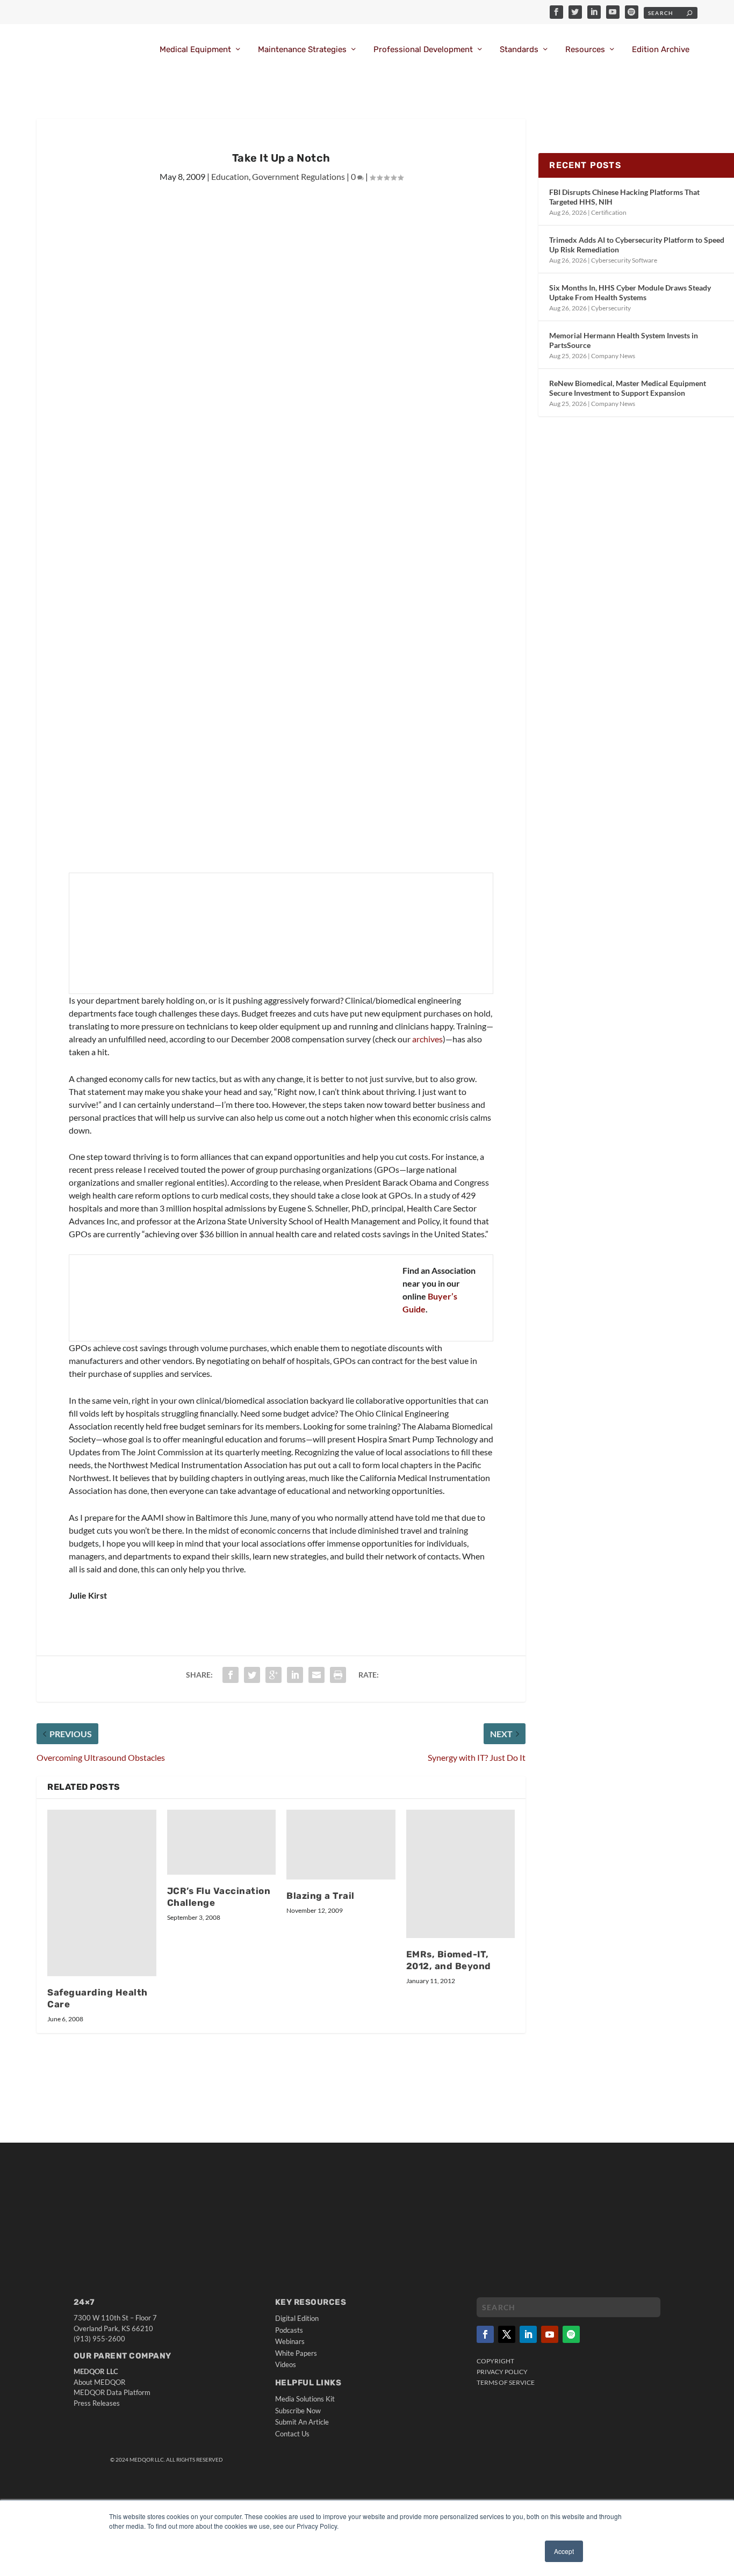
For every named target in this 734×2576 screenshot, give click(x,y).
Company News (613, 356)
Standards (519, 50)
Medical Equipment (195, 50)
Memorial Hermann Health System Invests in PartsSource (624, 340)
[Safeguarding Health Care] (102, 1893)
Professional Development (423, 50)
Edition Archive (661, 50)
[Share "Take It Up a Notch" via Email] (316, 1675)
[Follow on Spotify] (571, 2334)
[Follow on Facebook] (485, 2334)
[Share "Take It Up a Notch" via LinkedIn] (295, 1675)
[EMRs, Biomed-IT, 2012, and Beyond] (461, 1874)
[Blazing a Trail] (341, 1845)
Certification (609, 212)
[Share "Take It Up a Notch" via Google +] (274, 1675)
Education (230, 176)
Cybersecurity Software (624, 260)
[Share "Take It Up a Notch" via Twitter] (252, 1675)
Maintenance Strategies (302, 50)
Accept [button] (564, 2551)
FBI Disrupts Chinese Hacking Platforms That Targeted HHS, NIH (624, 197)
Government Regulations (298, 176)
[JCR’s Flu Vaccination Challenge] (222, 1842)
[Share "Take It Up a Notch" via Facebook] (231, 1675)
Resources (585, 50)
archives (427, 1039)
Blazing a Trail (321, 1896)
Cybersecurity (611, 308)
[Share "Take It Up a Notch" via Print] (338, 1675)
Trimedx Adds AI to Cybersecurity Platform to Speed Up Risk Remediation (637, 245)
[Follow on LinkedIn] (528, 2334)
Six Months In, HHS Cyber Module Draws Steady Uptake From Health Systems (630, 292)
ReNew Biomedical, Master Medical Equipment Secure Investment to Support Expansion (628, 388)
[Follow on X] (507, 2334)
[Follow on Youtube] (550, 2334)
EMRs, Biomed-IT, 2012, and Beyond (449, 1960)
